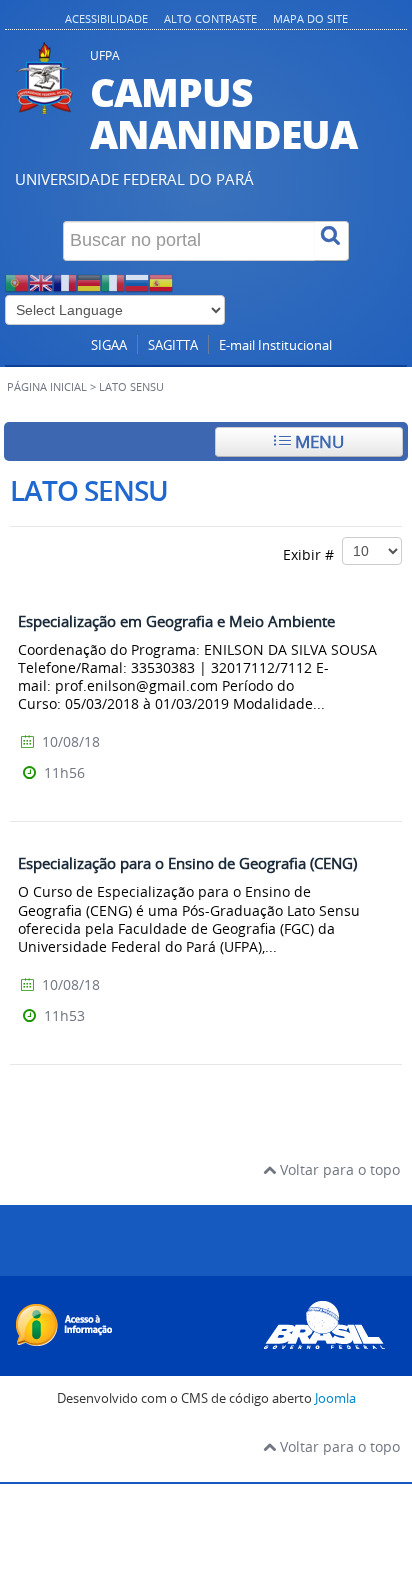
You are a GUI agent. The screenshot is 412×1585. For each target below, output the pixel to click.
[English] (41, 280)
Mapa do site (310, 18)
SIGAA (109, 345)
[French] (65, 280)
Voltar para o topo (338, 1169)
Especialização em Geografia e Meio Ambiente (176, 621)
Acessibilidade (106, 18)
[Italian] (113, 280)
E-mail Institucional (275, 345)
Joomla (335, 1398)
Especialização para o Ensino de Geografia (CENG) (187, 863)
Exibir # (312, 553)
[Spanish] (161, 280)
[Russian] (137, 280)
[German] (89, 280)
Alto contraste (210, 18)
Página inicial (47, 387)
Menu (317, 441)
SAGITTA (173, 345)
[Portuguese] (17, 280)
